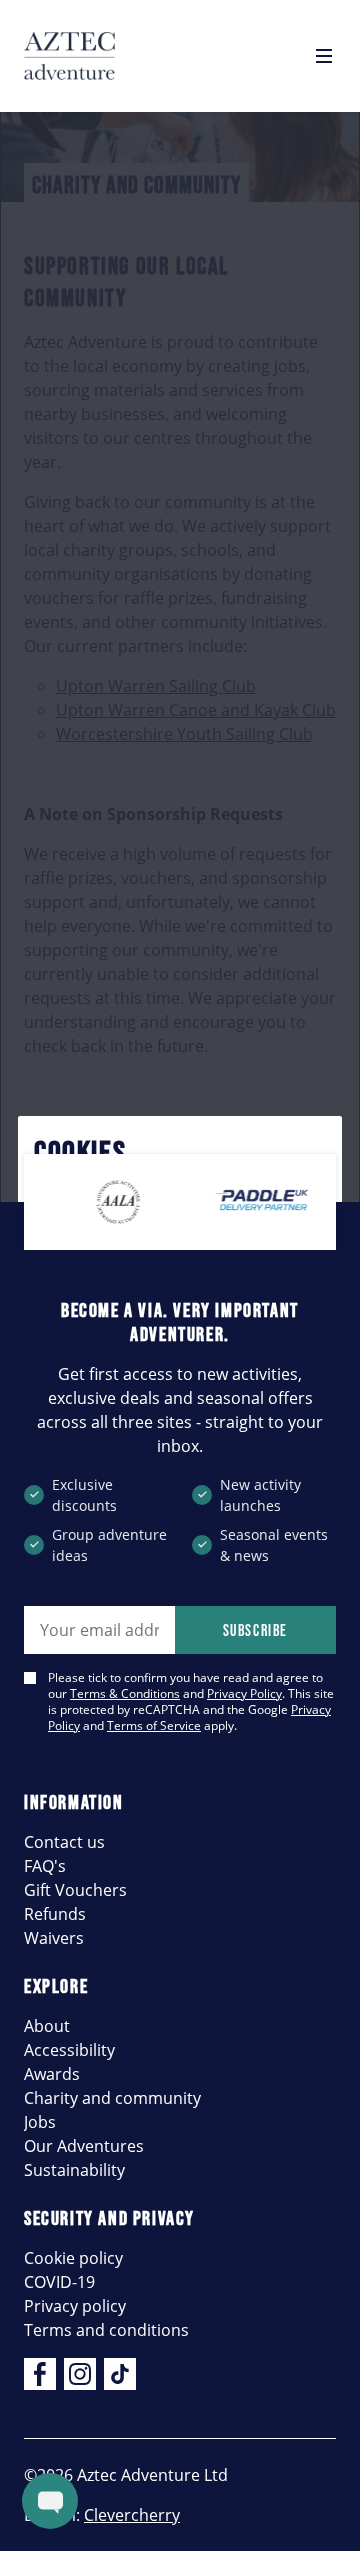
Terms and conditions (106, 2330)
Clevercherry (132, 2515)
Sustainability (74, 2170)
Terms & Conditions (125, 1693)
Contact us (64, 1842)
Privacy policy (75, 2306)
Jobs (40, 2122)
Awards (52, 2074)
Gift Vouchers (75, 1890)
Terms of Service (154, 1725)
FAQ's (45, 1866)
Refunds (55, 1914)
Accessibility (69, 2050)
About (47, 2026)
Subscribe (255, 1630)
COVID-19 (59, 2282)
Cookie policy (73, 2258)
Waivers (54, 1938)
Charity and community (112, 2098)
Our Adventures (84, 2146)
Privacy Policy (244, 1693)
